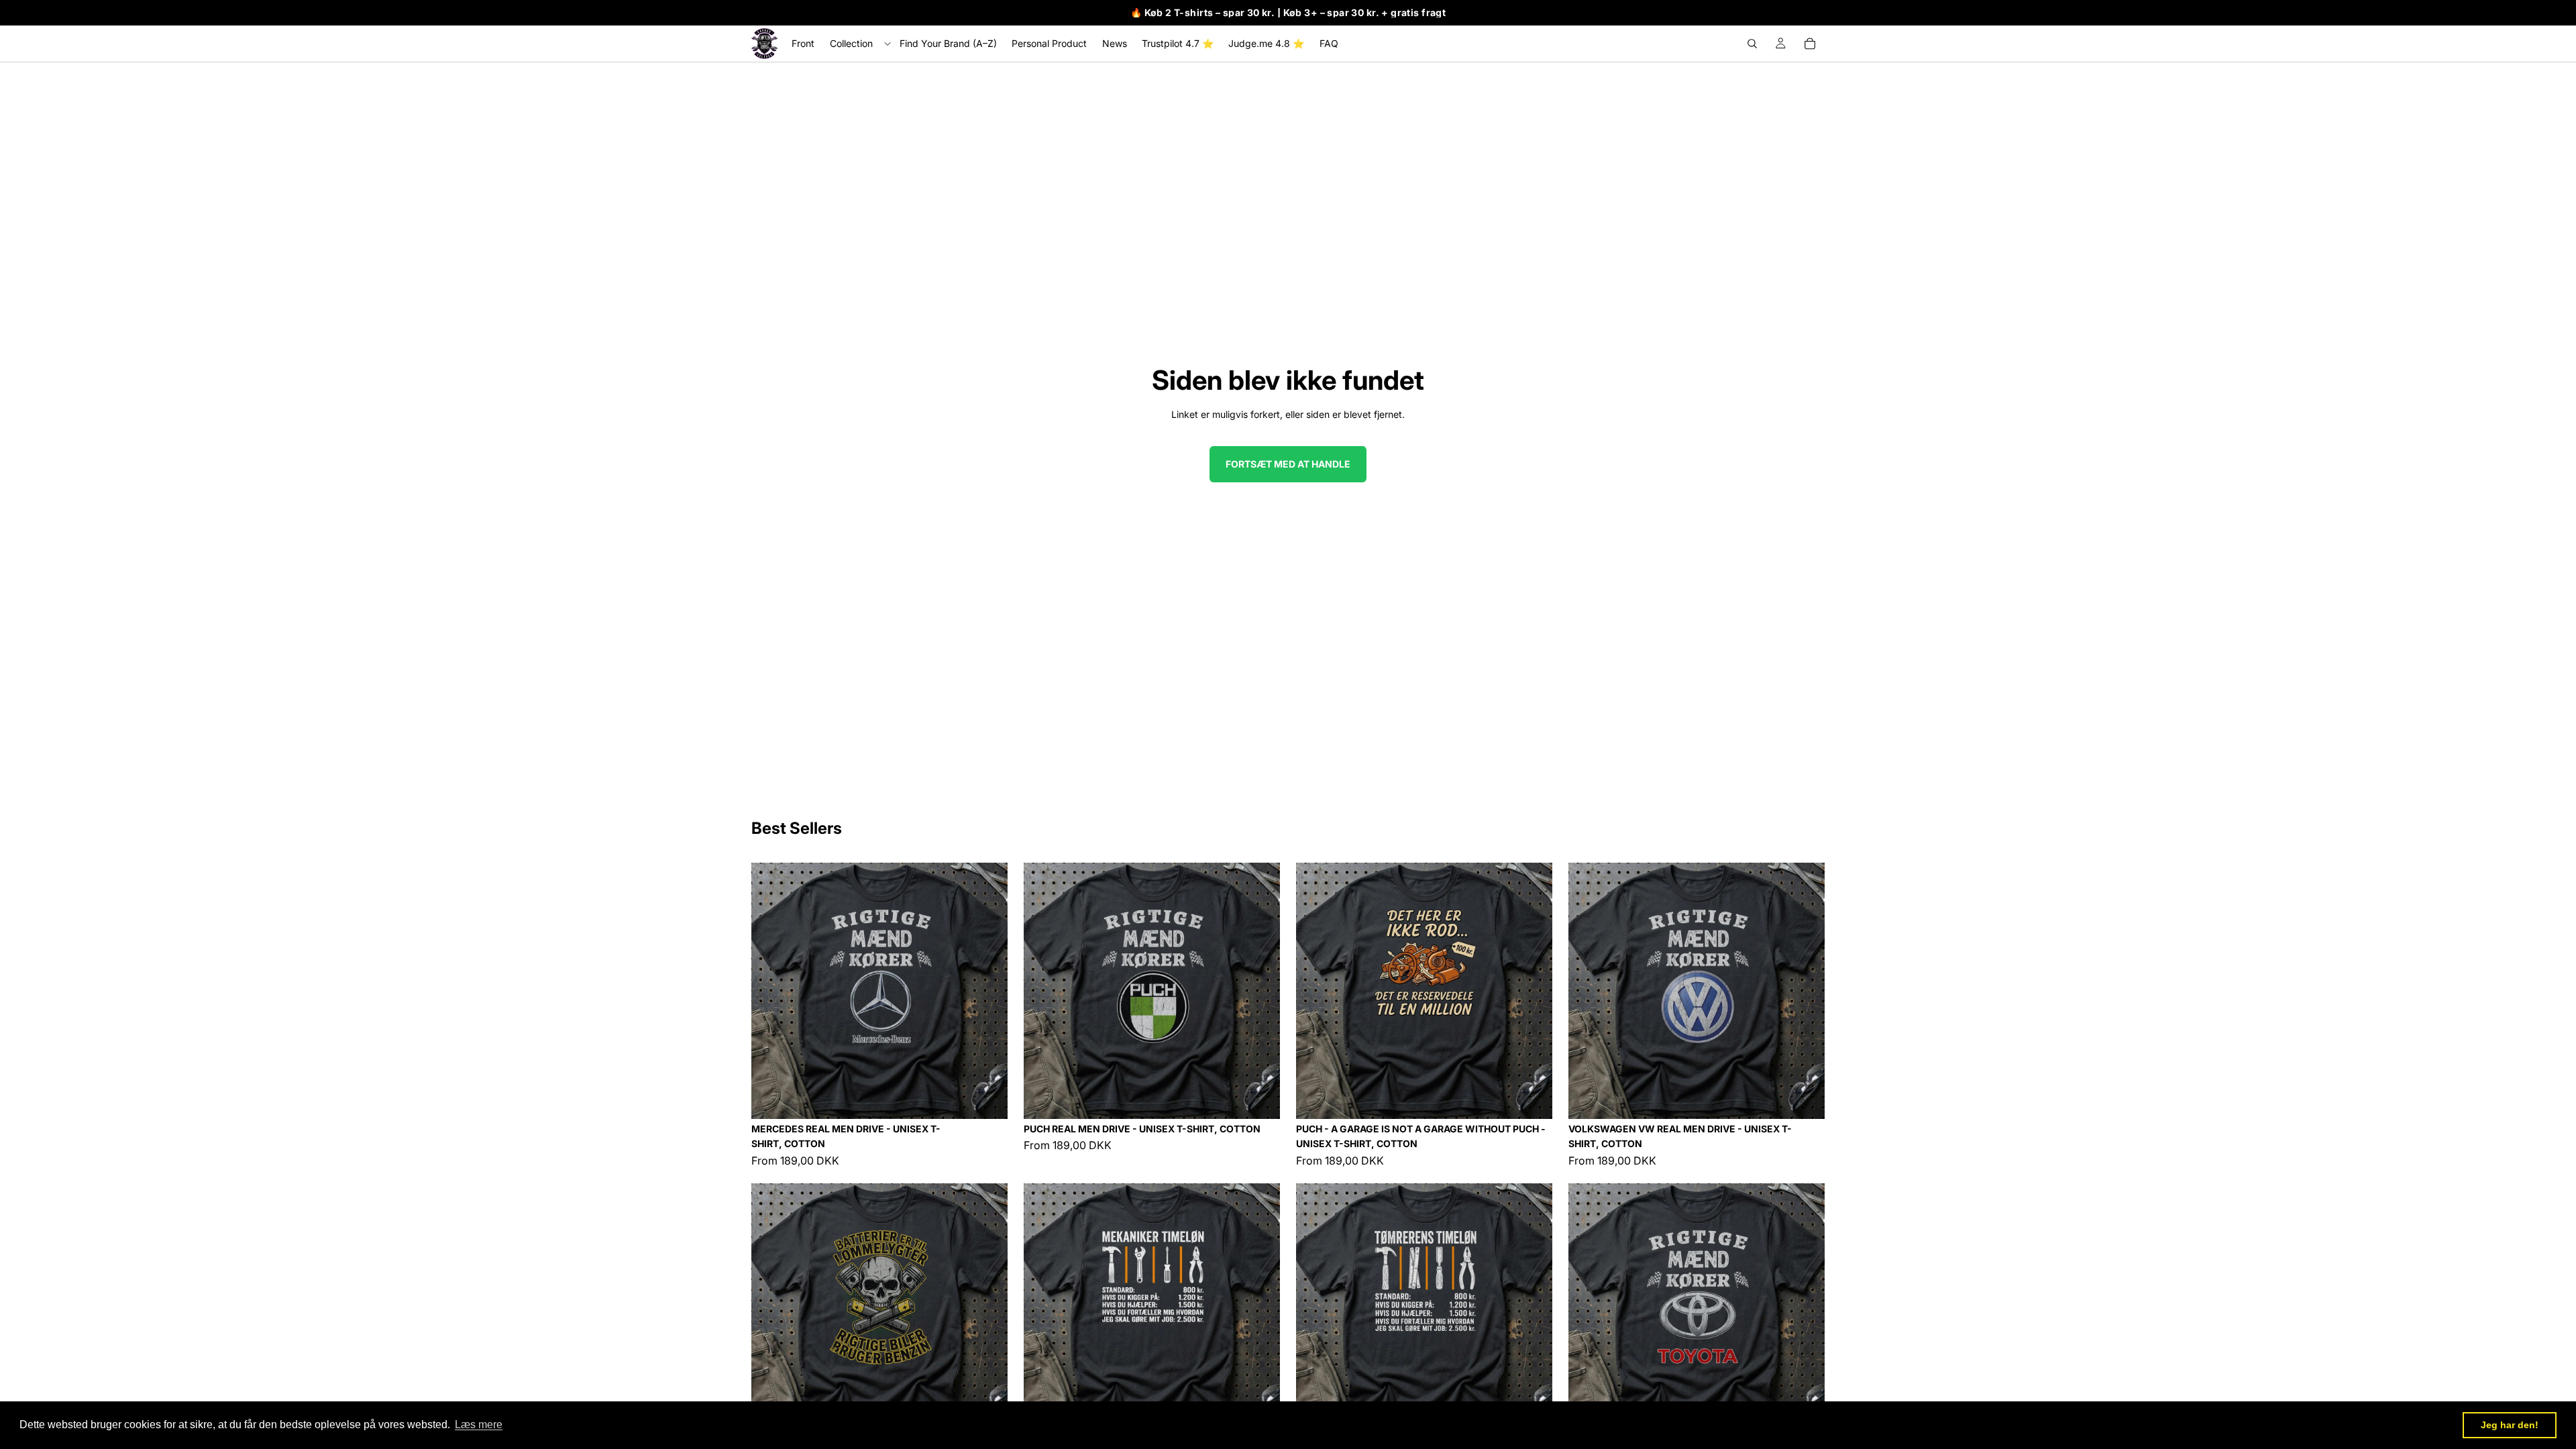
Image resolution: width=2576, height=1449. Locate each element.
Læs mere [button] (479, 1425)
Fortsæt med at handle (1288, 464)
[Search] (1752, 44)
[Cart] (1810, 44)
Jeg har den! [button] (2510, 1425)
